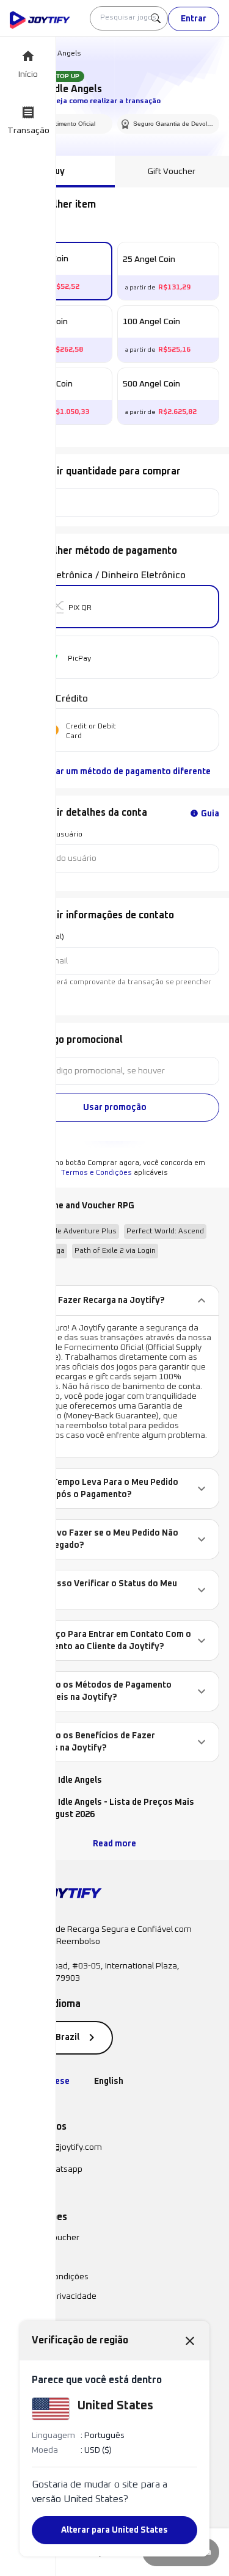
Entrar (194, 19)
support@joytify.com (63, 2147)
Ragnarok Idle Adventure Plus (66, 1232)
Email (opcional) (37, 937)
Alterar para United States (114, 2530)
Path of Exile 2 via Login (115, 1251)
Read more (114, 1844)
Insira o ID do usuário (46, 835)
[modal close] (190, 2340)
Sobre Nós (29, 2257)
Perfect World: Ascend (165, 1232)
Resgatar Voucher (45, 2238)
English (109, 2081)
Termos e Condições (96, 1173)
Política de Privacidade (53, 2296)
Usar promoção (115, 1108)
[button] (114, 1301)
